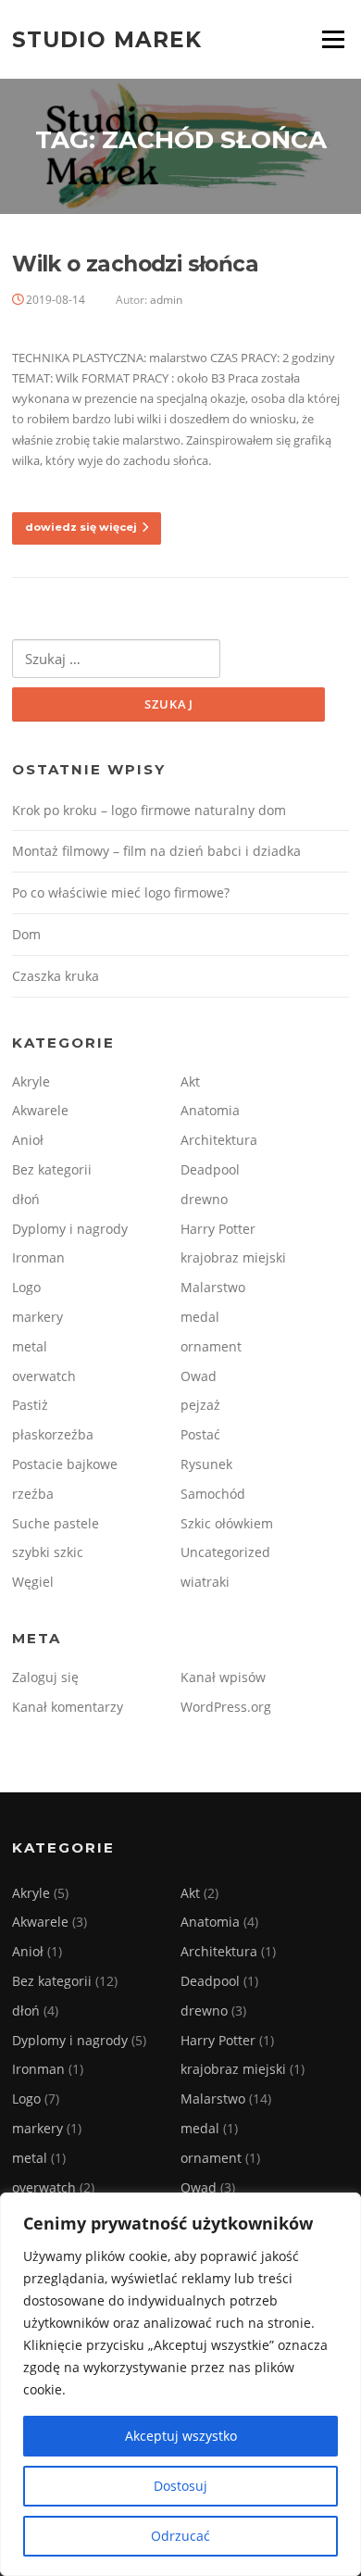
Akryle (31, 1081)
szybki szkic (48, 1552)
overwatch (44, 1376)
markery (37, 1317)
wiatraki (205, 1582)
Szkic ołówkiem (227, 1523)
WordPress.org (226, 1707)
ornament (211, 1346)
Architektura (219, 1140)
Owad (199, 1376)
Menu (333, 39)
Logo (26, 1287)
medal (200, 1317)
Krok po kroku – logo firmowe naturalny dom (149, 810)
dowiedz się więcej (81, 527)
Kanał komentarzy (68, 1707)
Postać (200, 1434)
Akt (190, 1081)
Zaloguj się (45, 1677)
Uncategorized (225, 1552)
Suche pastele (56, 1523)
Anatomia (210, 1110)
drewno (204, 1199)
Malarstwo (213, 1287)
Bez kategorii (52, 1169)
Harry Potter (218, 1229)
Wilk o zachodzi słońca (135, 264)
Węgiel (33, 1582)
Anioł (28, 1140)
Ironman (38, 1257)
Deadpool (210, 1169)
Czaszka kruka (56, 976)
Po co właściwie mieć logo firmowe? (121, 892)
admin (166, 300)
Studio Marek (107, 39)
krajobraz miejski (233, 1257)
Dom (26, 934)
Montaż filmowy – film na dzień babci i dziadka (156, 851)
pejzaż (200, 1405)
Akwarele (40, 1110)
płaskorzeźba (53, 1434)
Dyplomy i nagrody (70, 1229)
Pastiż (30, 1405)
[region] (180, 2384)
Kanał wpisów (223, 1677)
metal (30, 1346)
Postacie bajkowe (65, 1464)
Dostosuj (180, 2486)
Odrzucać (180, 2536)
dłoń (26, 1199)
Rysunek (206, 1464)
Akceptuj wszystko (181, 2436)
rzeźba (33, 1494)
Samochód (213, 1494)
